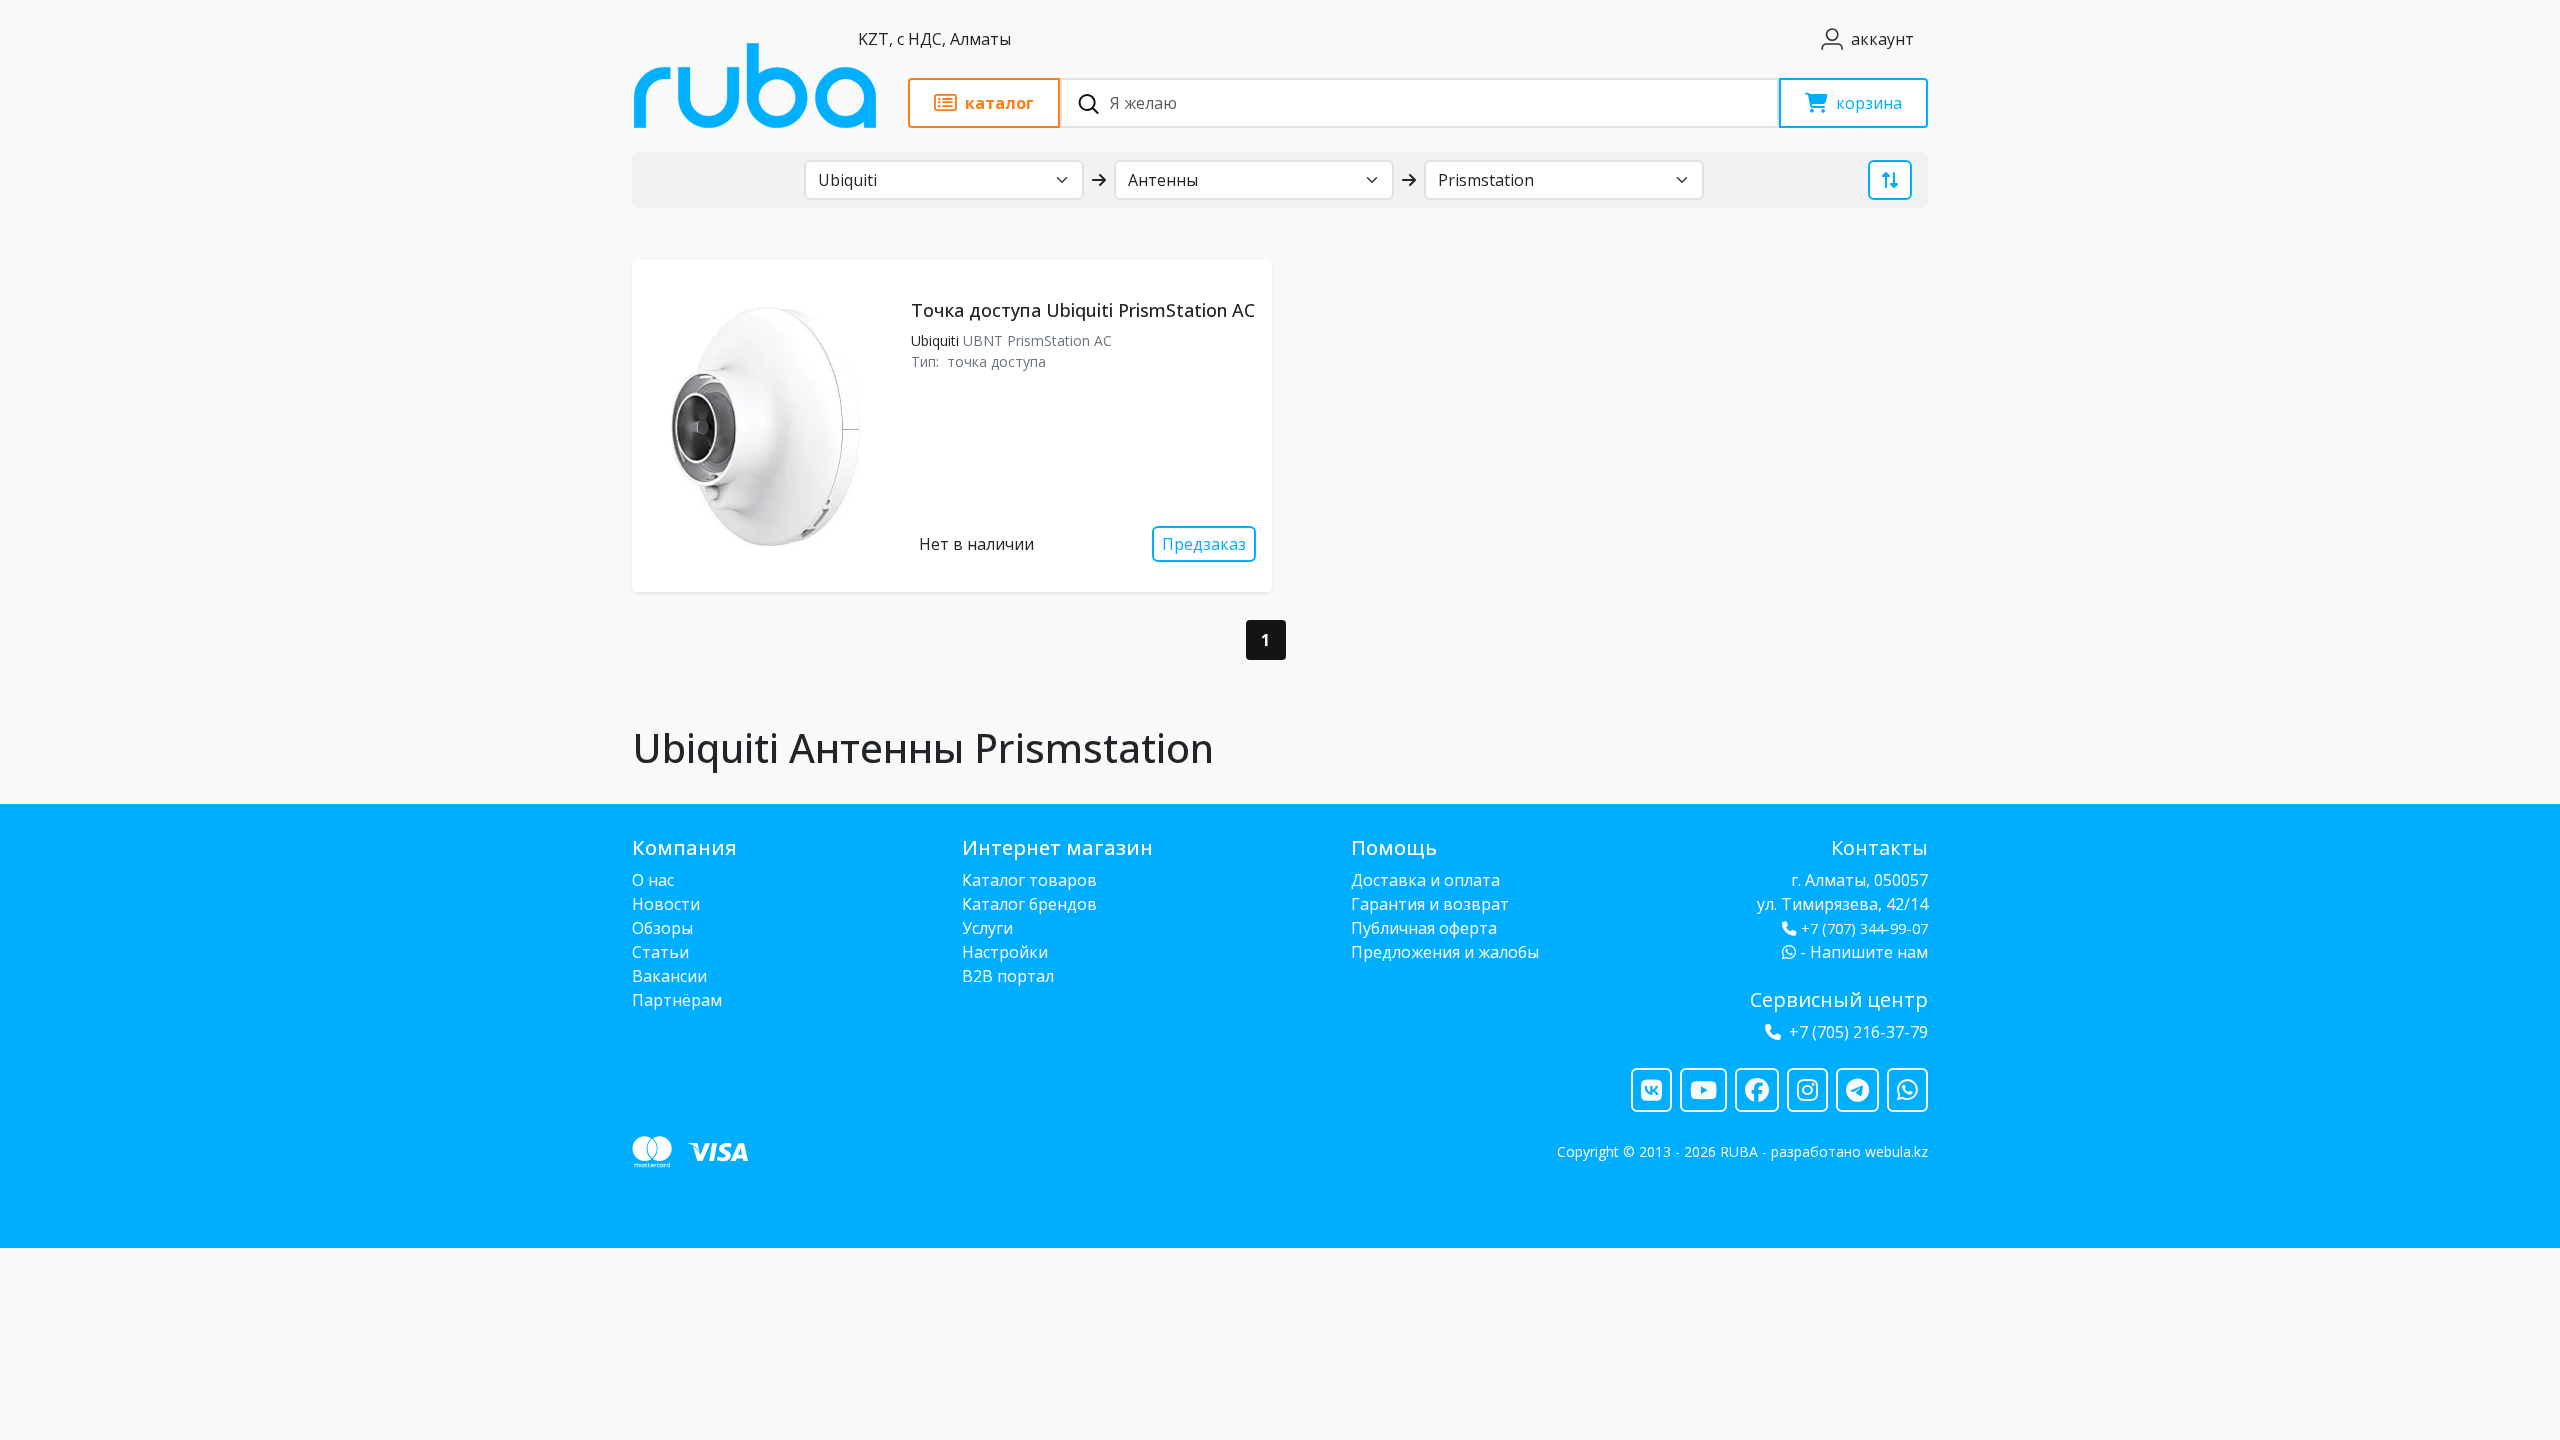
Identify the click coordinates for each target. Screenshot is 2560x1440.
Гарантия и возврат (1430, 904)
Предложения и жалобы (1445, 952)
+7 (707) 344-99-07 (1864, 928)
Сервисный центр (1839, 999)
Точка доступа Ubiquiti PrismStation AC (1083, 310)
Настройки (1005, 952)
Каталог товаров (1029, 880)
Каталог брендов (1029, 904)
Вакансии (669, 976)
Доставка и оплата (1425, 880)
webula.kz (1896, 1151)
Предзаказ (1204, 544)
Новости (666, 904)
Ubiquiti (935, 340)
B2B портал (1008, 976)
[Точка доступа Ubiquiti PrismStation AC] (767, 425)
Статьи (660, 952)
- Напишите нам (1862, 952)
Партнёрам (677, 1000)
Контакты (1879, 847)
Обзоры (662, 928)
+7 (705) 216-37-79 (1858, 1032)
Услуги (987, 928)
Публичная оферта (1424, 928)
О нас (653, 880)
